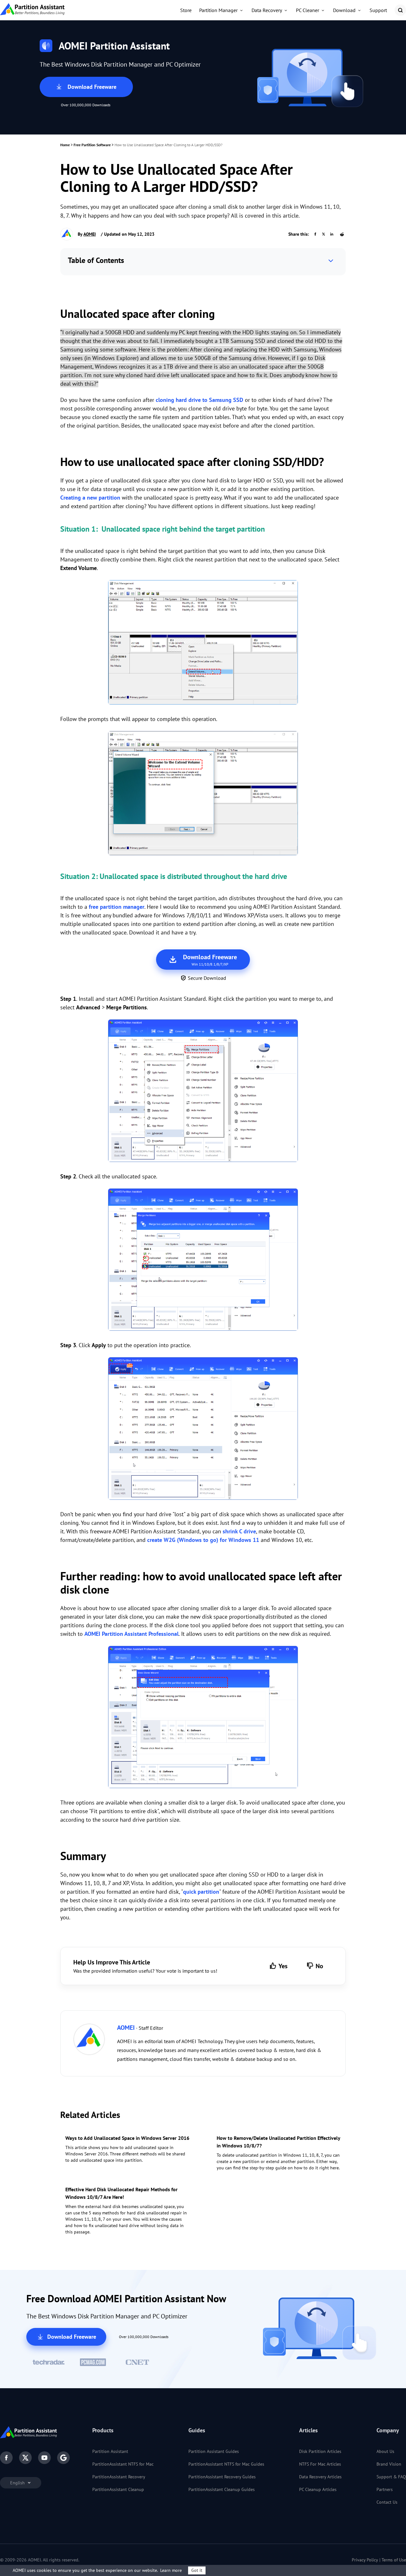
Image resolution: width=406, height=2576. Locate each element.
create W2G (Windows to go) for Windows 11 (203, 1540)
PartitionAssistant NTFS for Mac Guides (226, 2464)
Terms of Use (394, 2560)
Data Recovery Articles (320, 2477)
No (319, 1966)
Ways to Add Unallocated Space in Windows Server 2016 (127, 2138)
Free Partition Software (92, 145)
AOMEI (90, 234)
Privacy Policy (365, 2560)
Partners (385, 2489)
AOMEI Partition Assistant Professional (131, 1634)
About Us (385, 2451)
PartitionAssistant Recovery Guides (222, 2477)
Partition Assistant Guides (214, 2451)
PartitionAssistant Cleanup (118, 2489)
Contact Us (387, 2502)
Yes (283, 1966)
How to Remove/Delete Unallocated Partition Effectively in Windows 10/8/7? (278, 2142)
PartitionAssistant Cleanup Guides (222, 2489)
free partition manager (117, 907)
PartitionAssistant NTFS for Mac (123, 2464)
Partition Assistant (110, 2451)
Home (65, 145)
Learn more (171, 2570)
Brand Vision (389, 2464)
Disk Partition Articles (320, 2451)
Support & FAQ (391, 2477)
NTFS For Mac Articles (320, 2464)
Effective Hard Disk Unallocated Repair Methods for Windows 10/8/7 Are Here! (121, 2193)
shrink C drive (239, 1531)
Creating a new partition (90, 498)
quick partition (201, 1892)
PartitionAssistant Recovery (119, 2477)
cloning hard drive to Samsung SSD (200, 400)
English (18, 2483)
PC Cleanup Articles (318, 2489)
